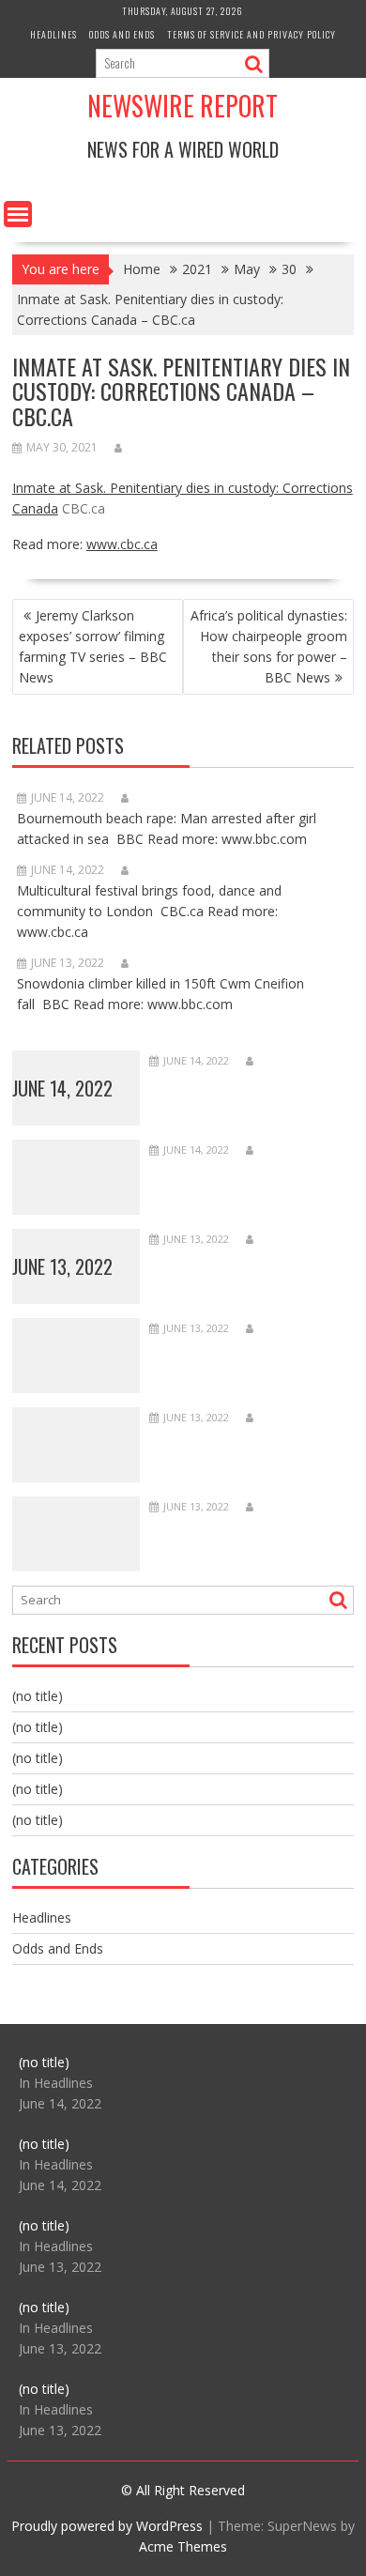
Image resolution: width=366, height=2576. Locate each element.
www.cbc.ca (122, 544)
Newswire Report (183, 106)
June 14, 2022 (62, 1088)
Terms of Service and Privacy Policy (252, 34)
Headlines (53, 34)
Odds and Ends (122, 34)
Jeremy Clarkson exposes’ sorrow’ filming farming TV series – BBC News (93, 646)
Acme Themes (183, 2546)
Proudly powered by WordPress (107, 2526)
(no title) (38, 1696)
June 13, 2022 (62, 1266)
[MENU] (18, 214)
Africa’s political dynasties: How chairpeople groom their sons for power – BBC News (269, 646)
